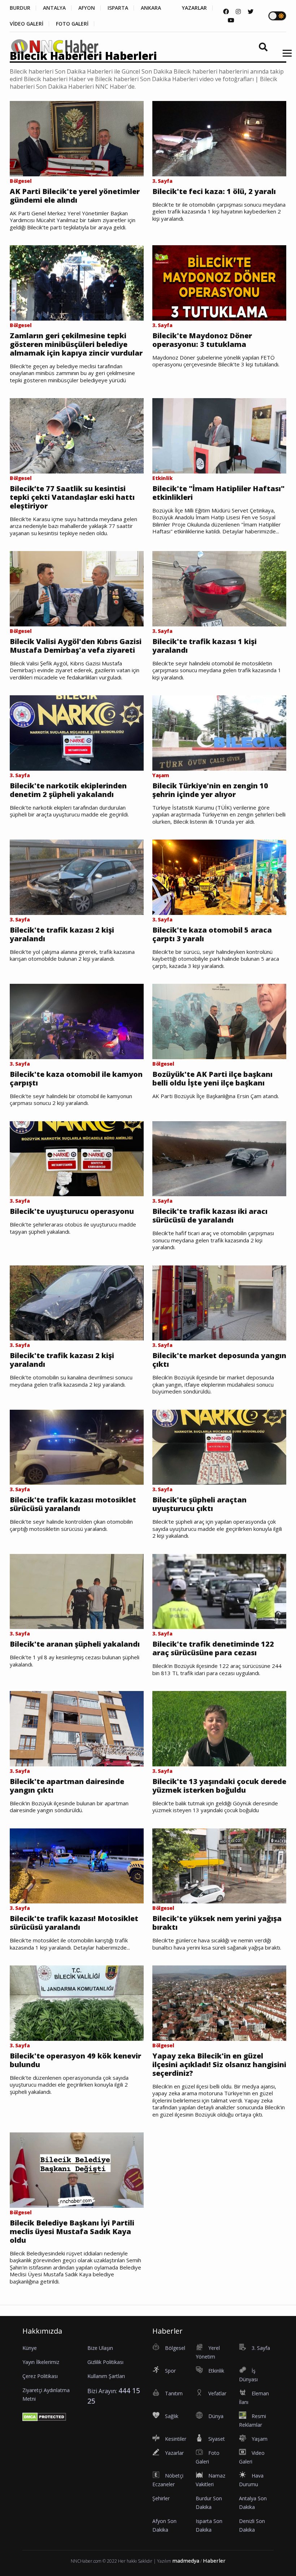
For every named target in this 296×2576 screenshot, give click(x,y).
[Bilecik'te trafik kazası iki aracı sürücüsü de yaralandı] (219, 1158)
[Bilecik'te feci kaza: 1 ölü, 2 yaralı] (219, 138)
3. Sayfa (261, 2348)
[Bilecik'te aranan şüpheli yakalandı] (77, 1591)
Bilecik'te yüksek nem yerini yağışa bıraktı (217, 1923)
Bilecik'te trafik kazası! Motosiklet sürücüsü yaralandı (74, 1923)
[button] (285, 58)
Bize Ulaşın (100, 2348)
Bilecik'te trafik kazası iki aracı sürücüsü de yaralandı (210, 1216)
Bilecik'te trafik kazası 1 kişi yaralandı (204, 646)
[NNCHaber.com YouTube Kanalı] (231, 20)
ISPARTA (118, 8)
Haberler (214, 2561)
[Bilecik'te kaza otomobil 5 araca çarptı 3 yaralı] (219, 877)
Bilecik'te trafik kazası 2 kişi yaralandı (62, 934)
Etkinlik (216, 2371)
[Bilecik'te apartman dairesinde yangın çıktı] (77, 1728)
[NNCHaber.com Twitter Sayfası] (251, 12)
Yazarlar (174, 2453)
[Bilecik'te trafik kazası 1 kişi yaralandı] (219, 588)
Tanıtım (174, 2393)
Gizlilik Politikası (105, 2362)
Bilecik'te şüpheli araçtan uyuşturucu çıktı (199, 1504)
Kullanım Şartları (106, 2376)
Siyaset (217, 2439)
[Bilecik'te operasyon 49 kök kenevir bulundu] (77, 2003)
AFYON (87, 8)
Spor (170, 2371)
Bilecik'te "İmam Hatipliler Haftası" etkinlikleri (218, 493)
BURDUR (20, 8)
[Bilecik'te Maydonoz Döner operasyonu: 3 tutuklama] (219, 282)
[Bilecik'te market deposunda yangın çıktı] (219, 1302)
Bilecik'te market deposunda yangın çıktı (219, 1360)
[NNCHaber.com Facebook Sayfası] (226, 12)
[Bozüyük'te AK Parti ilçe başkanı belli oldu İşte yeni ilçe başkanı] (219, 1021)
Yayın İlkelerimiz (41, 2362)
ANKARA (151, 8)
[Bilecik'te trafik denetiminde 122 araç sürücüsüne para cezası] (219, 1591)
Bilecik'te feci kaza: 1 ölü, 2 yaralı (214, 191)
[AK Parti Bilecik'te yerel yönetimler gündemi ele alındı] (77, 138)
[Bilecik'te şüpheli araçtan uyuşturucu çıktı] (219, 1446)
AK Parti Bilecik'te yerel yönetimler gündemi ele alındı (75, 196)
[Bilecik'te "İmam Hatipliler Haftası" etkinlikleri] (219, 435)
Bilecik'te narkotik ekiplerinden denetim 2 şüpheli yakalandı (68, 790)
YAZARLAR (194, 8)
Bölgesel (175, 2348)
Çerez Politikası (40, 2376)
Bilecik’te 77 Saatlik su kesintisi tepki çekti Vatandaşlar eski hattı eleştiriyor (72, 497)
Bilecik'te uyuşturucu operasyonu (72, 1211)
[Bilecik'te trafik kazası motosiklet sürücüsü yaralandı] (77, 1446)
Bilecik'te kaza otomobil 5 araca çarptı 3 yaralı (212, 934)
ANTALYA (54, 8)
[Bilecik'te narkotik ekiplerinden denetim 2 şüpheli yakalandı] (77, 732)
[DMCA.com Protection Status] (44, 2416)
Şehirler (161, 2498)
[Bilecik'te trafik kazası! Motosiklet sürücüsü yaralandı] (77, 1865)
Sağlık (172, 2416)
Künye (30, 2348)
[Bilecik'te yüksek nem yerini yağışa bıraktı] (219, 1865)
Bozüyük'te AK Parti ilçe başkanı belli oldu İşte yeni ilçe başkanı (212, 1079)
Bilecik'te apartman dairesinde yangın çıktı (67, 1786)
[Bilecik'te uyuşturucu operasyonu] (77, 1158)
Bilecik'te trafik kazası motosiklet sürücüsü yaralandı (73, 1504)
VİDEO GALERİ (27, 24)
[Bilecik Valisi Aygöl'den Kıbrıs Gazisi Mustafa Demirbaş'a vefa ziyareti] (77, 588)
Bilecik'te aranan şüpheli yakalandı (75, 1644)
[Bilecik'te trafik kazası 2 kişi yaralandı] (77, 877)
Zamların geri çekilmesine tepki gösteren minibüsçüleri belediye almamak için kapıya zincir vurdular (76, 344)
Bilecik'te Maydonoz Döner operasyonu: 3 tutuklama (202, 340)
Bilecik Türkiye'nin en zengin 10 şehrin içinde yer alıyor (210, 790)
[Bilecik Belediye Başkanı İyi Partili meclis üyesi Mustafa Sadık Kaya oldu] (77, 2170)
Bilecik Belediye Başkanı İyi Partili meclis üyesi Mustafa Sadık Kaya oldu (72, 2232)
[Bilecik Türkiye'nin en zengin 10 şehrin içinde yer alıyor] (219, 732)
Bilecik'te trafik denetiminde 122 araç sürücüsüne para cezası (213, 1648)
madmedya (186, 2561)
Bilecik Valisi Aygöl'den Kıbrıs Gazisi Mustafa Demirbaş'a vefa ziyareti (76, 646)
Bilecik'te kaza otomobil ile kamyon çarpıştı (76, 1079)
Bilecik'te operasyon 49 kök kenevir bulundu (75, 2060)
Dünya (216, 2416)
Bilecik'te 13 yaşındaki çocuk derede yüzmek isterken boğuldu (219, 1786)
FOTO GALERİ (72, 24)
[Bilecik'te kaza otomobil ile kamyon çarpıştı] (77, 1021)
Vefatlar (217, 2393)
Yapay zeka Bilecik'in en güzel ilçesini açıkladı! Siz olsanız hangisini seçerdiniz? (219, 2065)
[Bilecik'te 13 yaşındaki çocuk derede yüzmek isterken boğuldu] (219, 1728)
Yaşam (260, 2439)
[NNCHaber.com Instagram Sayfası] (238, 12)
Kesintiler (176, 2439)
